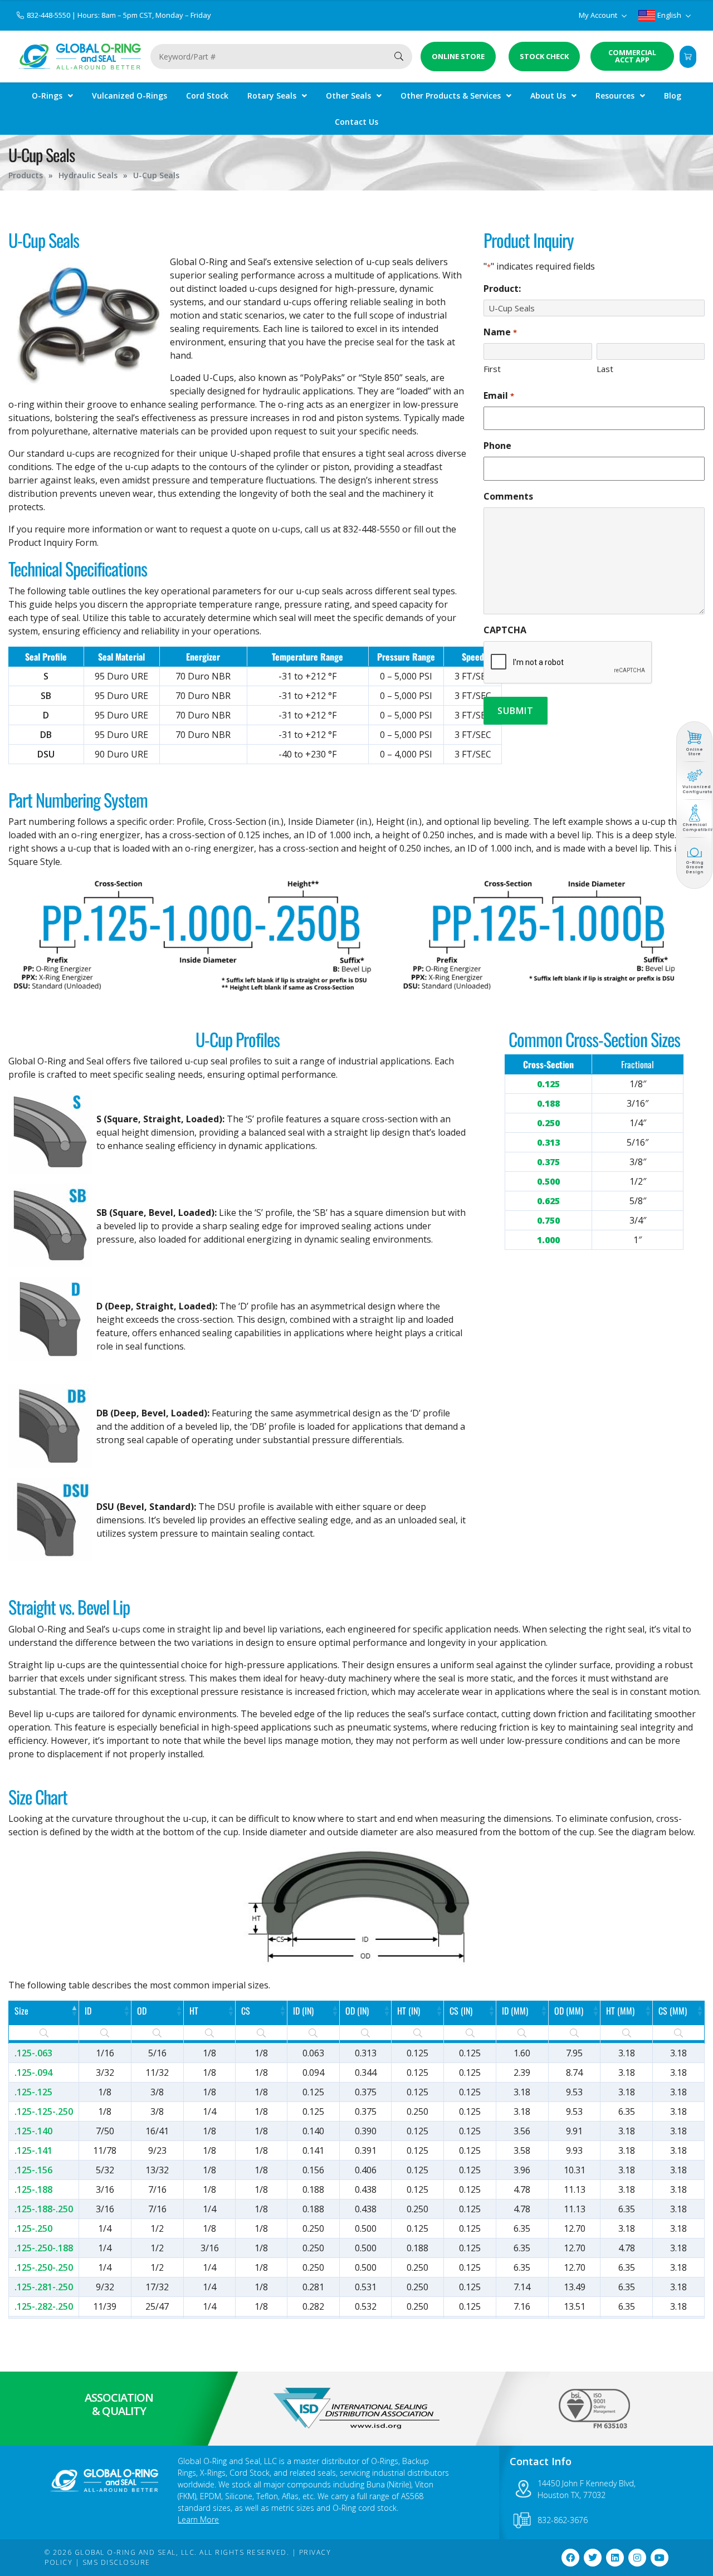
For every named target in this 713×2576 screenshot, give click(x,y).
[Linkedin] (615, 2558)
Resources (615, 96)
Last (605, 369)
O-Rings (47, 96)
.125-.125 (33, 2092)
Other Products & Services (451, 96)
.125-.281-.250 (44, 2287)
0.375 (548, 1162)
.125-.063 (33, 2053)
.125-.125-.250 (44, 2111)
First (492, 369)
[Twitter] (593, 2558)
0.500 (548, 1181)
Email (499, 395)
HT (194, 2011)
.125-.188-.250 (44, 2209)
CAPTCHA (505, 630)
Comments (508, 496)
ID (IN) (303, 2011)
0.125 (548, 1084)
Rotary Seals (272, 96)
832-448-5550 (49, 15)
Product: (502, 289)
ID (88, 2011)
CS (246, 2011)
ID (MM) (515, 2011)
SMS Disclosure (116, 2562)
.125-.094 (33, 2072)
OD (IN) (357, 2011)
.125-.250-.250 (44, 2267)
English (669, 15)
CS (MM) (673, 2011)
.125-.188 (33, 2189)
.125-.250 (33, 2228)
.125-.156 (33, 2170)
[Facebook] (570, 2558)
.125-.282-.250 (44, 2306)
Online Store (694, 752)
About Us (548, 96)
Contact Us (356, 122)
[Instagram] (637, 2558)
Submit (516, 711)
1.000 (548, 1240)
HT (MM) (620, 2011)
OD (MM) (569, 2011)
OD (142, 2011)
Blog (673, 96)
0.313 (548, 1142)
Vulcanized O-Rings (130, 96)
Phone (497, 446)
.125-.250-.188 (44, 2248)
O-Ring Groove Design (695, 867)
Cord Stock (207, 96)
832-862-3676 (563, 2520)
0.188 (548, 1103)
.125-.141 (33, 2150)
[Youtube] (660, 2558)
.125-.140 (33, 2131)
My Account (599, 15)
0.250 (548, 1123)
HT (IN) (409, 2011)
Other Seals (348, 96)
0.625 (548, 1201)
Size (21, 2011)
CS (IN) (461, 2011)
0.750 (548, 1220)
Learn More (198, 2519)
